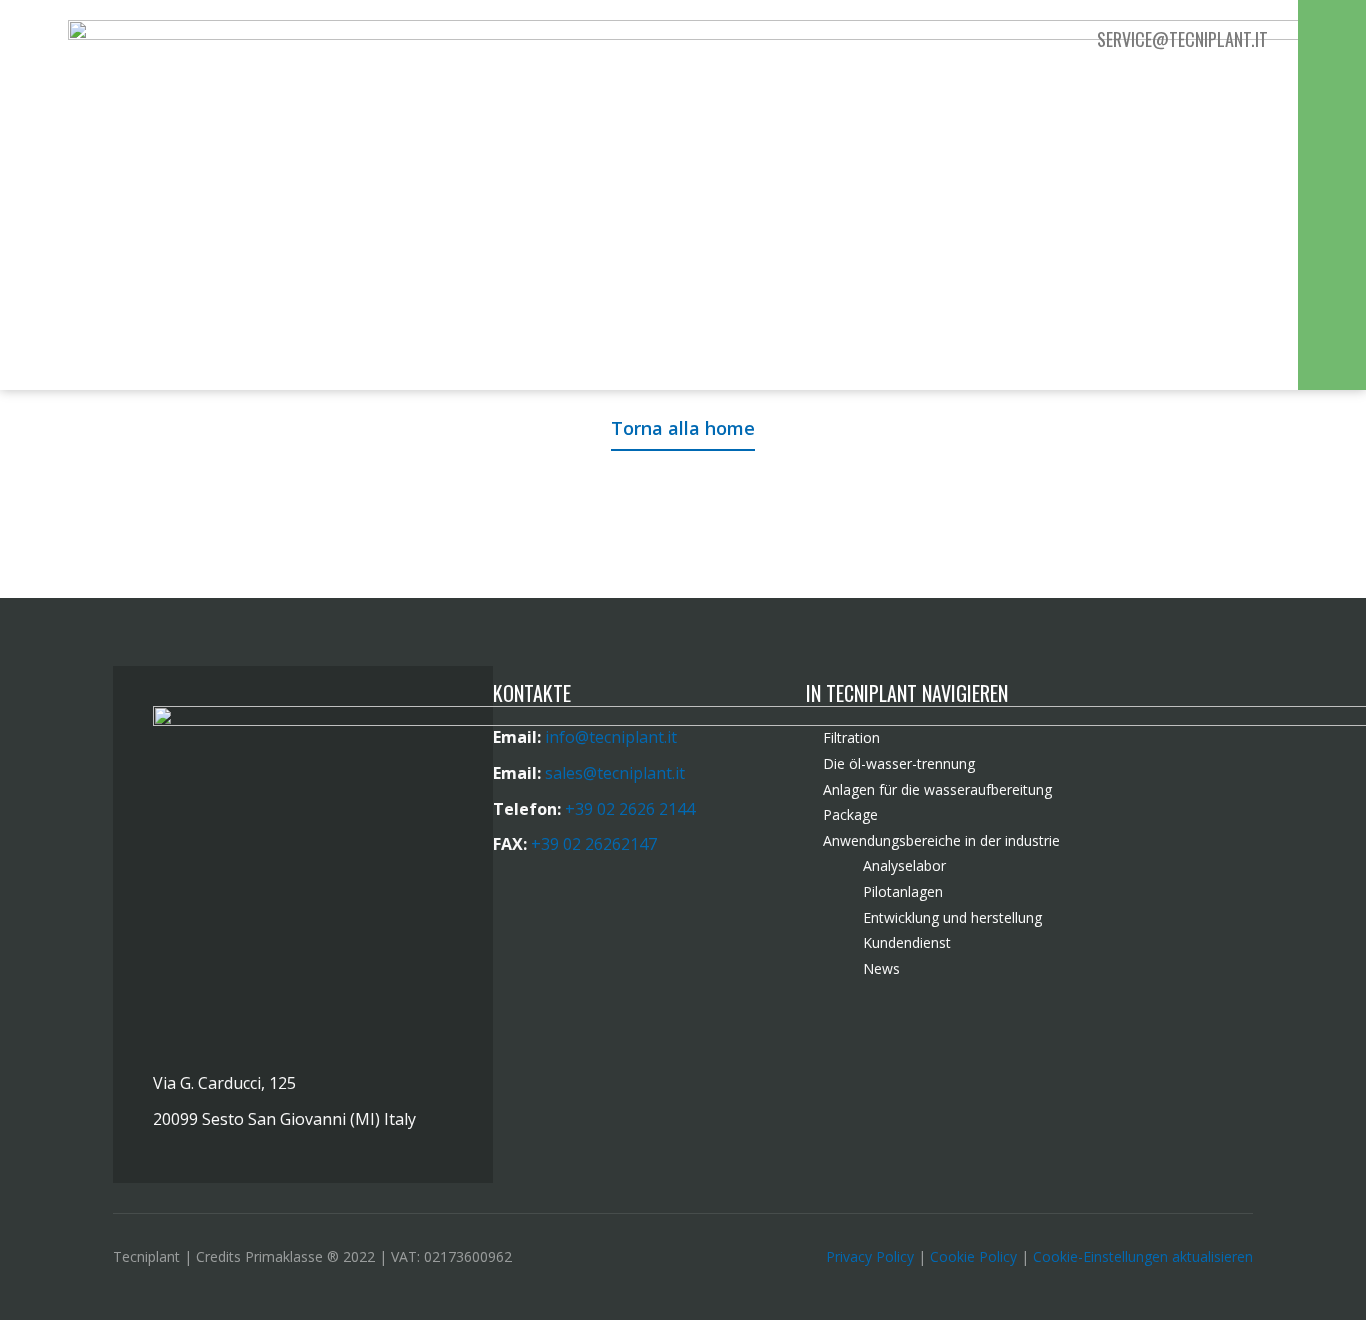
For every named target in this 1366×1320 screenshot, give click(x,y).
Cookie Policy (973, 1256)
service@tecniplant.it (1182, 39)
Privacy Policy (870, 1256)
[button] (1331, 42)
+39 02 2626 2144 (630, 809)
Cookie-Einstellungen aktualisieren (1143, 1256)
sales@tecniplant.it (615, 773)
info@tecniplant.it (611, 737)
